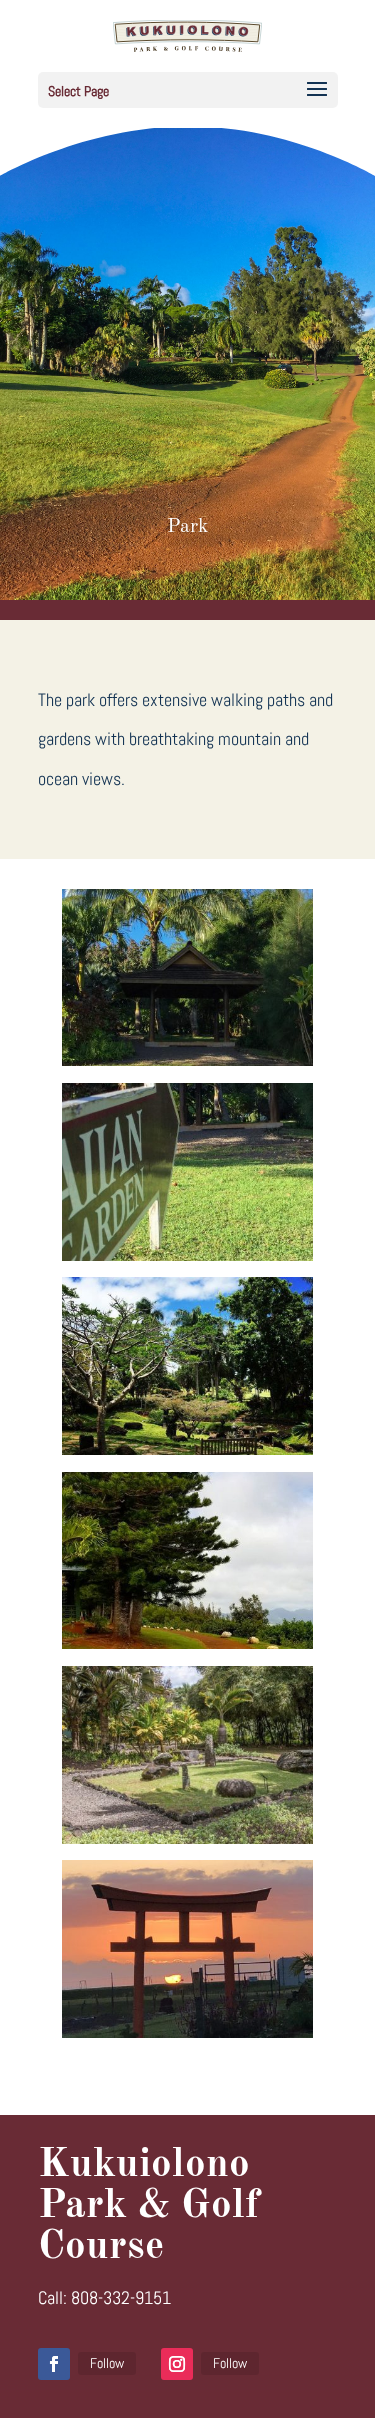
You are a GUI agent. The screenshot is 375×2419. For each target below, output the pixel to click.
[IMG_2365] (187, 1059)
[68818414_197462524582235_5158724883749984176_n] (187, 1448)
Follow (107, 2363)
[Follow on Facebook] (54, 2364)
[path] (187, 1642)
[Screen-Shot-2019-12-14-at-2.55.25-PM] (187, 1837)
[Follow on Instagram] (177, 2364)
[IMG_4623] (187, 2031)
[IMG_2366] (187, 1254)
